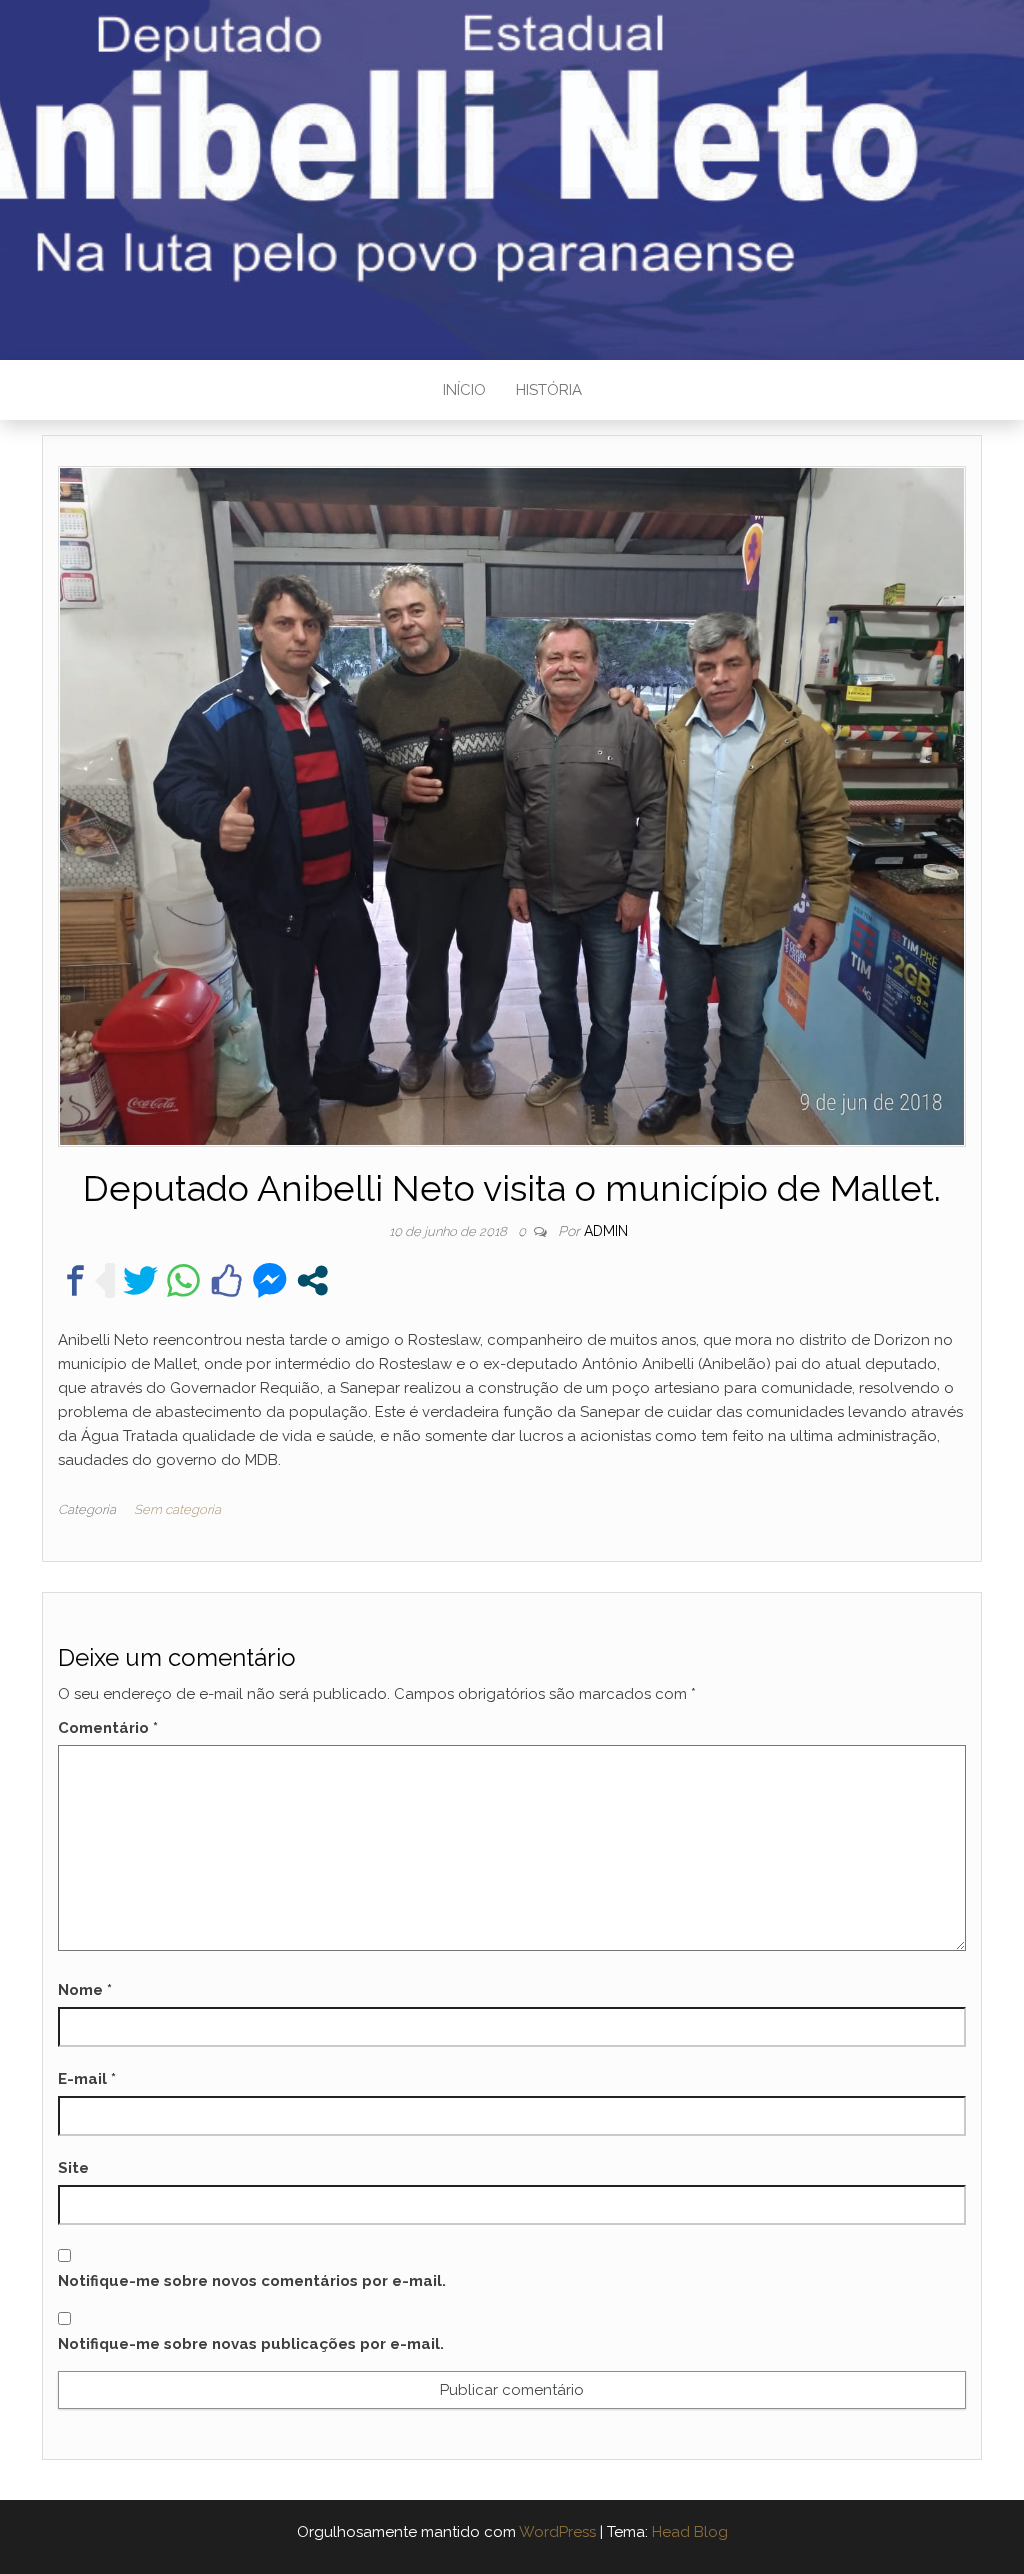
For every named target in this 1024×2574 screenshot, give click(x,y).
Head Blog (690, 2532)
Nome (85, 1990)
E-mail (87, 2079)
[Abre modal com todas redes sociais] (312, 1280)
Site (73, 2168)
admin (606, 1231)
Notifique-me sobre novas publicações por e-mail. (251, 2344)
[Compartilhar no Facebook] (75, 1280)
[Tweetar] (140, 1280)
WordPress (557, 2532)
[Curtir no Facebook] (226, 1280)
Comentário (108, 1728)
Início (464, 390)
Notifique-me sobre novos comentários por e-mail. (252, 2281)
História (549, 390)
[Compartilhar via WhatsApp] (183, 1280)
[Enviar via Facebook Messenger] (269, 1280)
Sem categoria (177, 1509)
